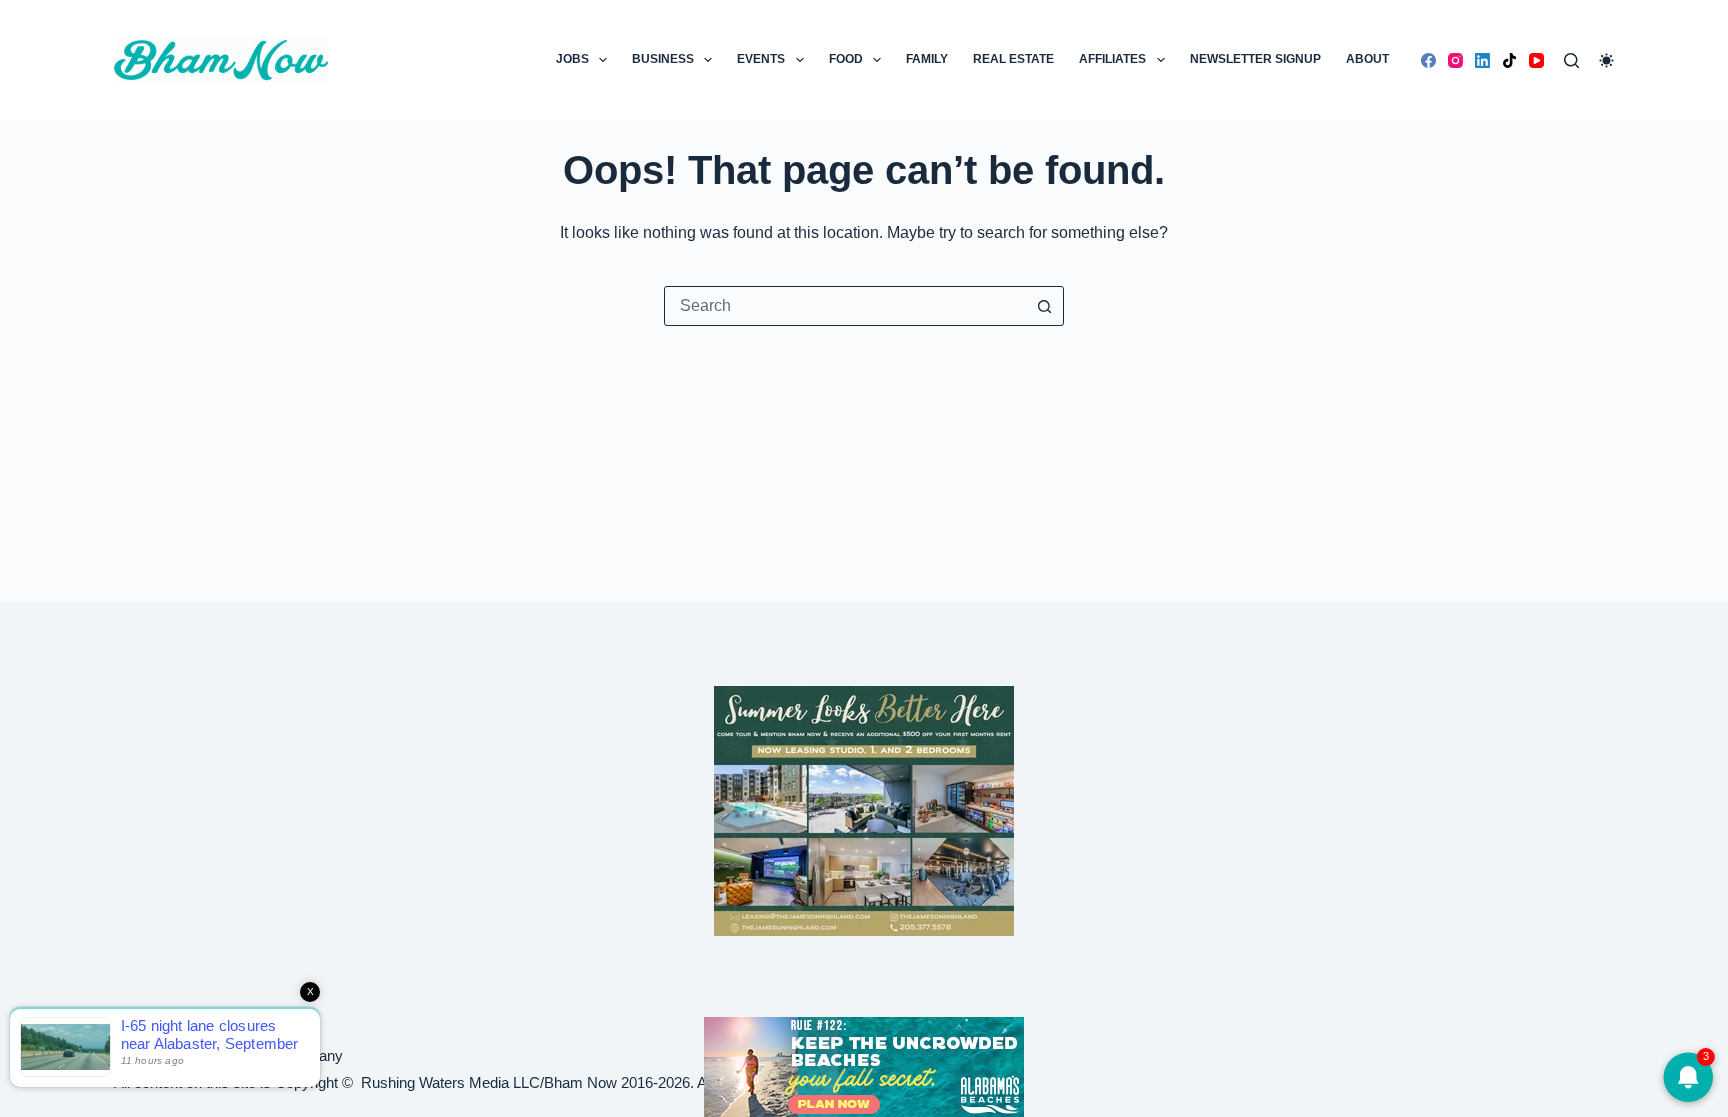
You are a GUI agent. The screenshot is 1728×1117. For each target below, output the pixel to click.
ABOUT (1367, 59)
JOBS (572, 59)
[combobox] (845, 306)
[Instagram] (1455, 60)
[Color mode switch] (1606, 60)
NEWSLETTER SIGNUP (1255, 59)
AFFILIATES (1112, 59)
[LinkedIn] (1482, 60)
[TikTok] (1509, 60)
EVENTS (761, 59)
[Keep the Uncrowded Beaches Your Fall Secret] (864, 1067)
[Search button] (1044, 306)
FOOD (846, 59)
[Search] (1571, 60)
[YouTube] (1536, 60)
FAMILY (927, 59)
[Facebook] (1428, 60)
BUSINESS (663, 59)
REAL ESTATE (1013, 59)
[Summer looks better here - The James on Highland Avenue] (864, 809)
